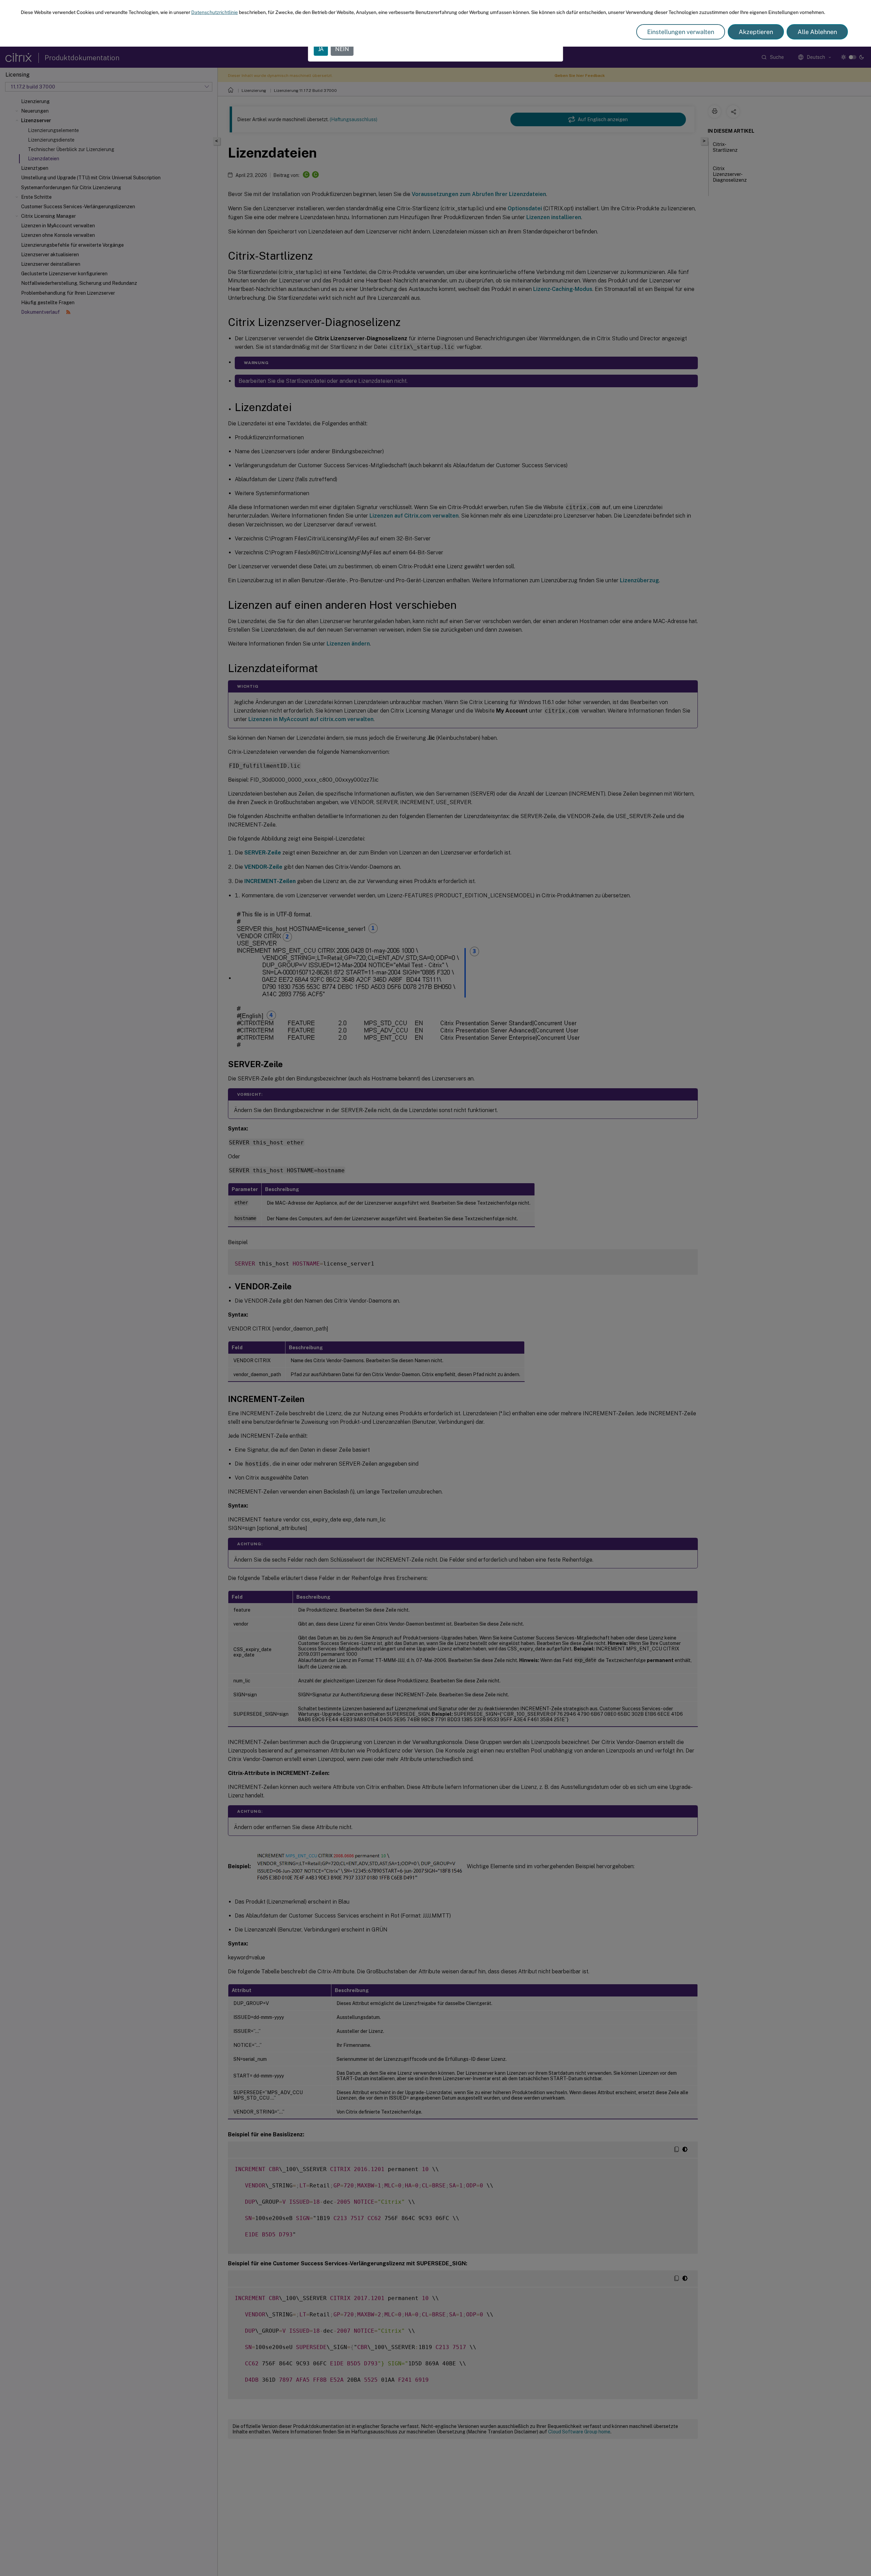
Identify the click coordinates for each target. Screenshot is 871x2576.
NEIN (342, 49)
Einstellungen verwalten (681, 32)
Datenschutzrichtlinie (215, 12)
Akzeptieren (756, 32)
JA (321, 49)
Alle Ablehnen (817, 32)
